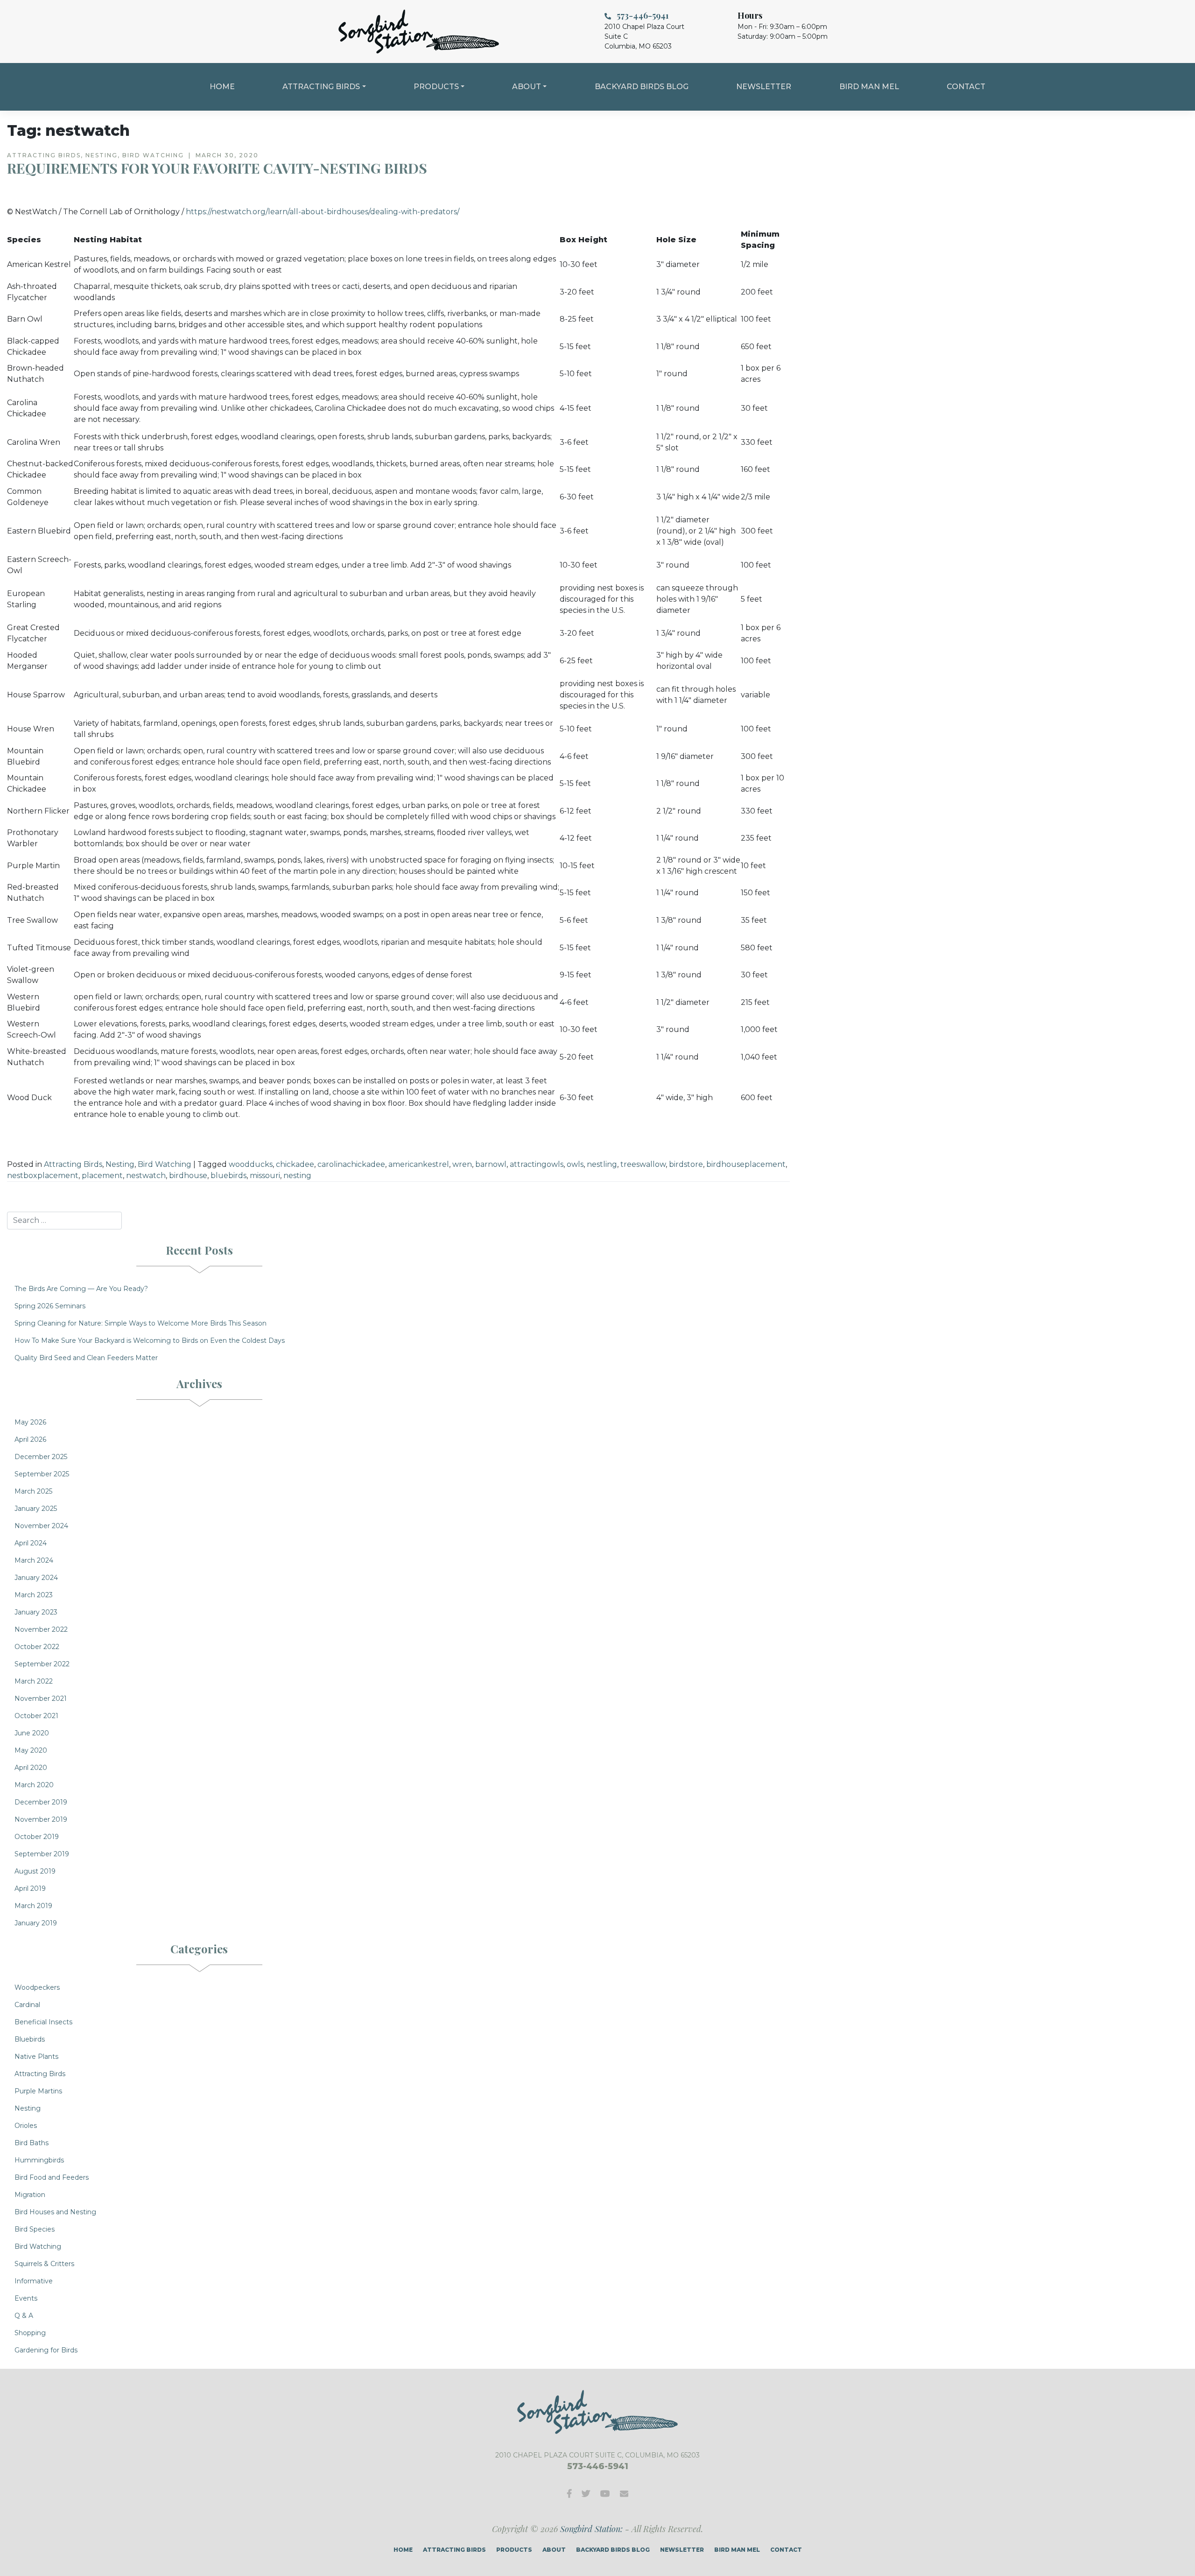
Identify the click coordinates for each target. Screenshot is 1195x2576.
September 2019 (42, 1854)
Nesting (120, 1164)
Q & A (24, 2316)
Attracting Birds (321, 87)
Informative (34, 2281)
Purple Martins (38, 2091)
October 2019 (37, 1837)
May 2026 (30, 1422)
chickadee (295, 1164)
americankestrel (419, 1164)
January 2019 (36, 1923)
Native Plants (36, 2057)
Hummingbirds (39, 2160)
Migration (30, 2195)
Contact (966, 87)
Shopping (30, 2333)
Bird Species (35, 2229)
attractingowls (537, 1164)
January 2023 (36, 1612)
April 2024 (31, 1543)
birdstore (686, 1164)
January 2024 (36, 1578)
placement (102, 1176)
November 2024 (41, 1526)
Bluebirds (30, 2039)
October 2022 (37, 1647)
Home (222, 87)
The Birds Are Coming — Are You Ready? (81, 1289)
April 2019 (30, 1888)
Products (436, 87)
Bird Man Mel (869, 87)
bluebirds (228, 1176)
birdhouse (188, 1176)
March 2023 (34, 1595)
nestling (602, 1164)
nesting (297, 1176)
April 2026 (30, 1439)
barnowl (491, 1164)
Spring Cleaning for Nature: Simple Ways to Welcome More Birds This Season (141, 1323)
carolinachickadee (351, 1164)
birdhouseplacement (746, 1164)
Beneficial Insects (43, 2022)
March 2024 (34, 1560)
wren (462, 1164)
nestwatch (146, 1176)
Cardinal (27, 2005)
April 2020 (31, 1768)
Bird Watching (165, 1164)
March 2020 (34, 1785)
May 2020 (31, 1750)
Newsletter (764, 87)
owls (575, 1164)
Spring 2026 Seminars (50, 1306)
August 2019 (35, 1871)
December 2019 (41, 1802)
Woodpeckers (37, 1987)
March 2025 (33, 1491)
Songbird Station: (591, 2529)
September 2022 (42, 1664)
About (527, 87)
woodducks (251, 1164)
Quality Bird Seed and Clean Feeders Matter (86, 1358)
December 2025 (41, 1457)
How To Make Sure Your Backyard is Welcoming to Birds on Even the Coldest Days (150, 1341)
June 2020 (32, 1733)
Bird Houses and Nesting (55, 2212)
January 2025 (36, 1509)
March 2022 (34, 1681)
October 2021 (36, 1716)
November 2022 (41, 1629)
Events (26, 2298)
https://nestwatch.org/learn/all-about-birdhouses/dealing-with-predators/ (323, 212)
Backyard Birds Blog (642, 87)
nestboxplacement (43, 1176)
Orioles (26, 2126)
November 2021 (41, 1699)
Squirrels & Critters (44, 2264)
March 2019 (33, 1906)
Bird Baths (32, 2143)
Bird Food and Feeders (52, 2177)
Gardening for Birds (46, 2350)
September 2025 (42, 1474)
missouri (265, 1176)
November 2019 (41, 1819)
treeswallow (643, 1164)
